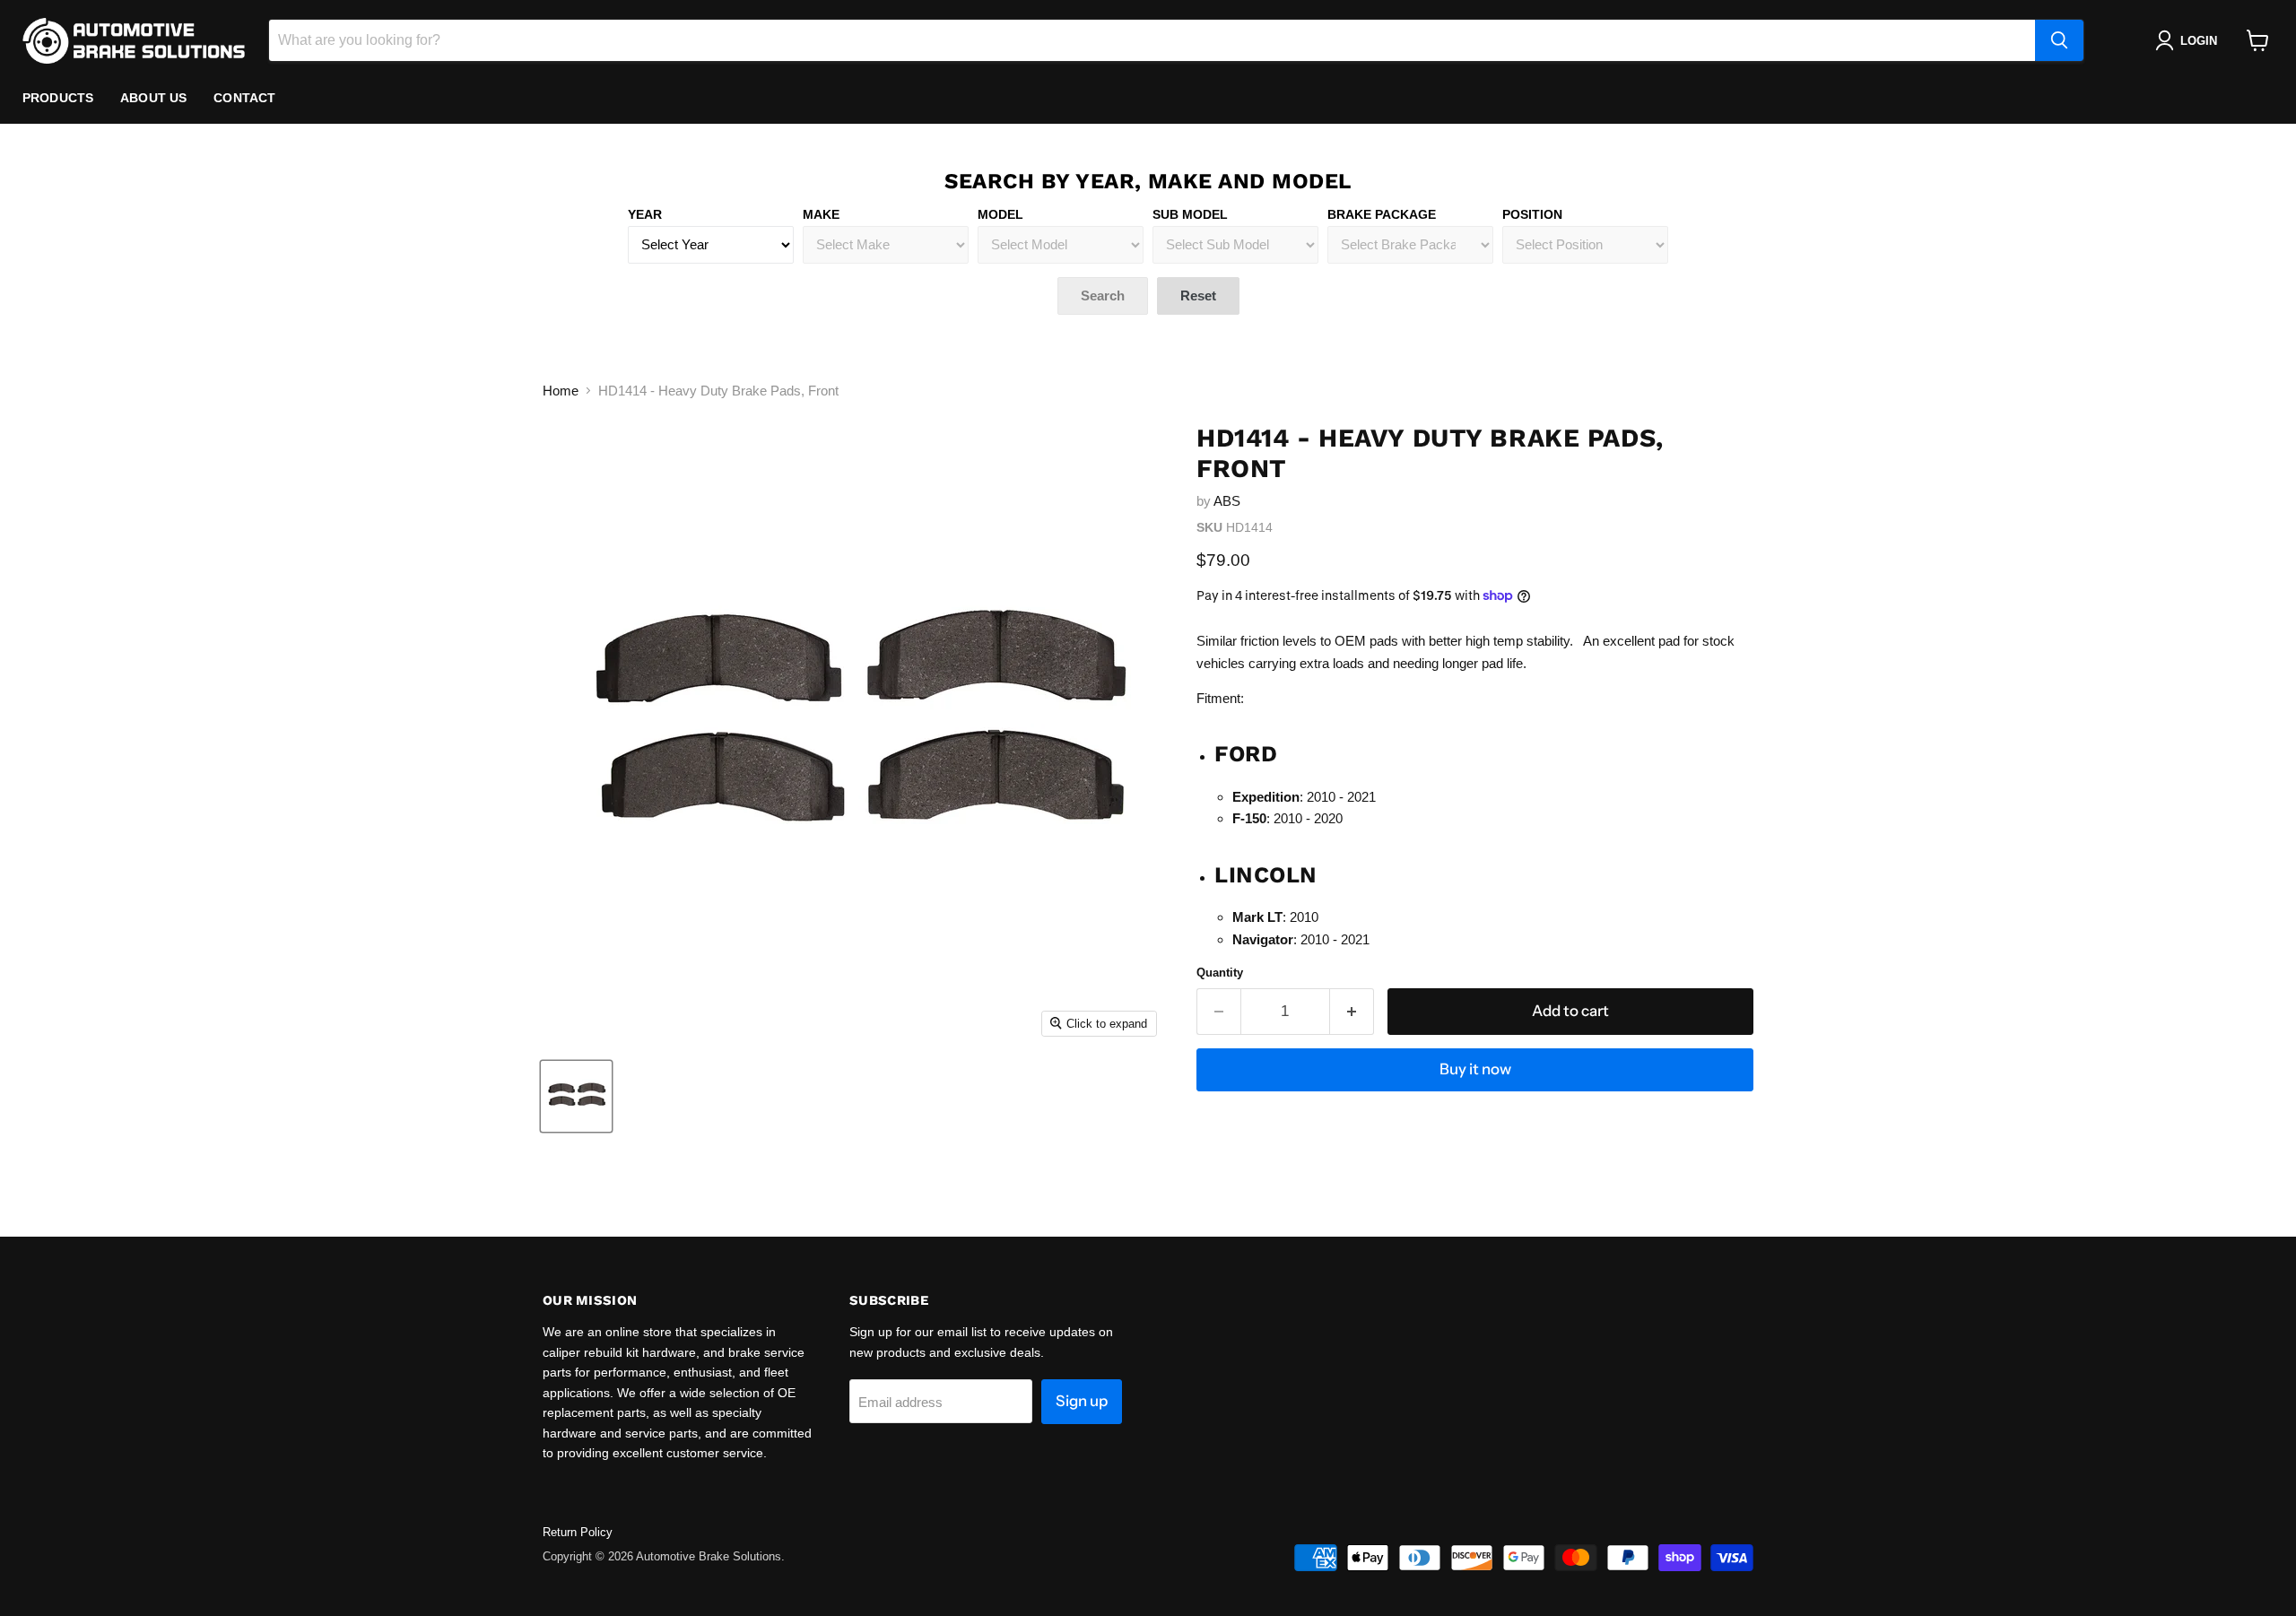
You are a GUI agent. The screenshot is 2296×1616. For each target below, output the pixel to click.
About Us (153, 98)
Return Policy (578, 1532)
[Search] (2059, 40)
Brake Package (1382, 214)
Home (561, 391)
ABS (1227, 501)
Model (1000, 214)
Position (1532, 214)
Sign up (1082, 1401)
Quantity (1220, 973)
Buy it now (1475, 1069)
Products (58, 98)
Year (645, 214)
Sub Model (1190, 214)
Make (821, 214)
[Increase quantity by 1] (1352, 1011)
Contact (244, 98)
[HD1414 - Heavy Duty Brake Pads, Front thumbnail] (576, 1096)
